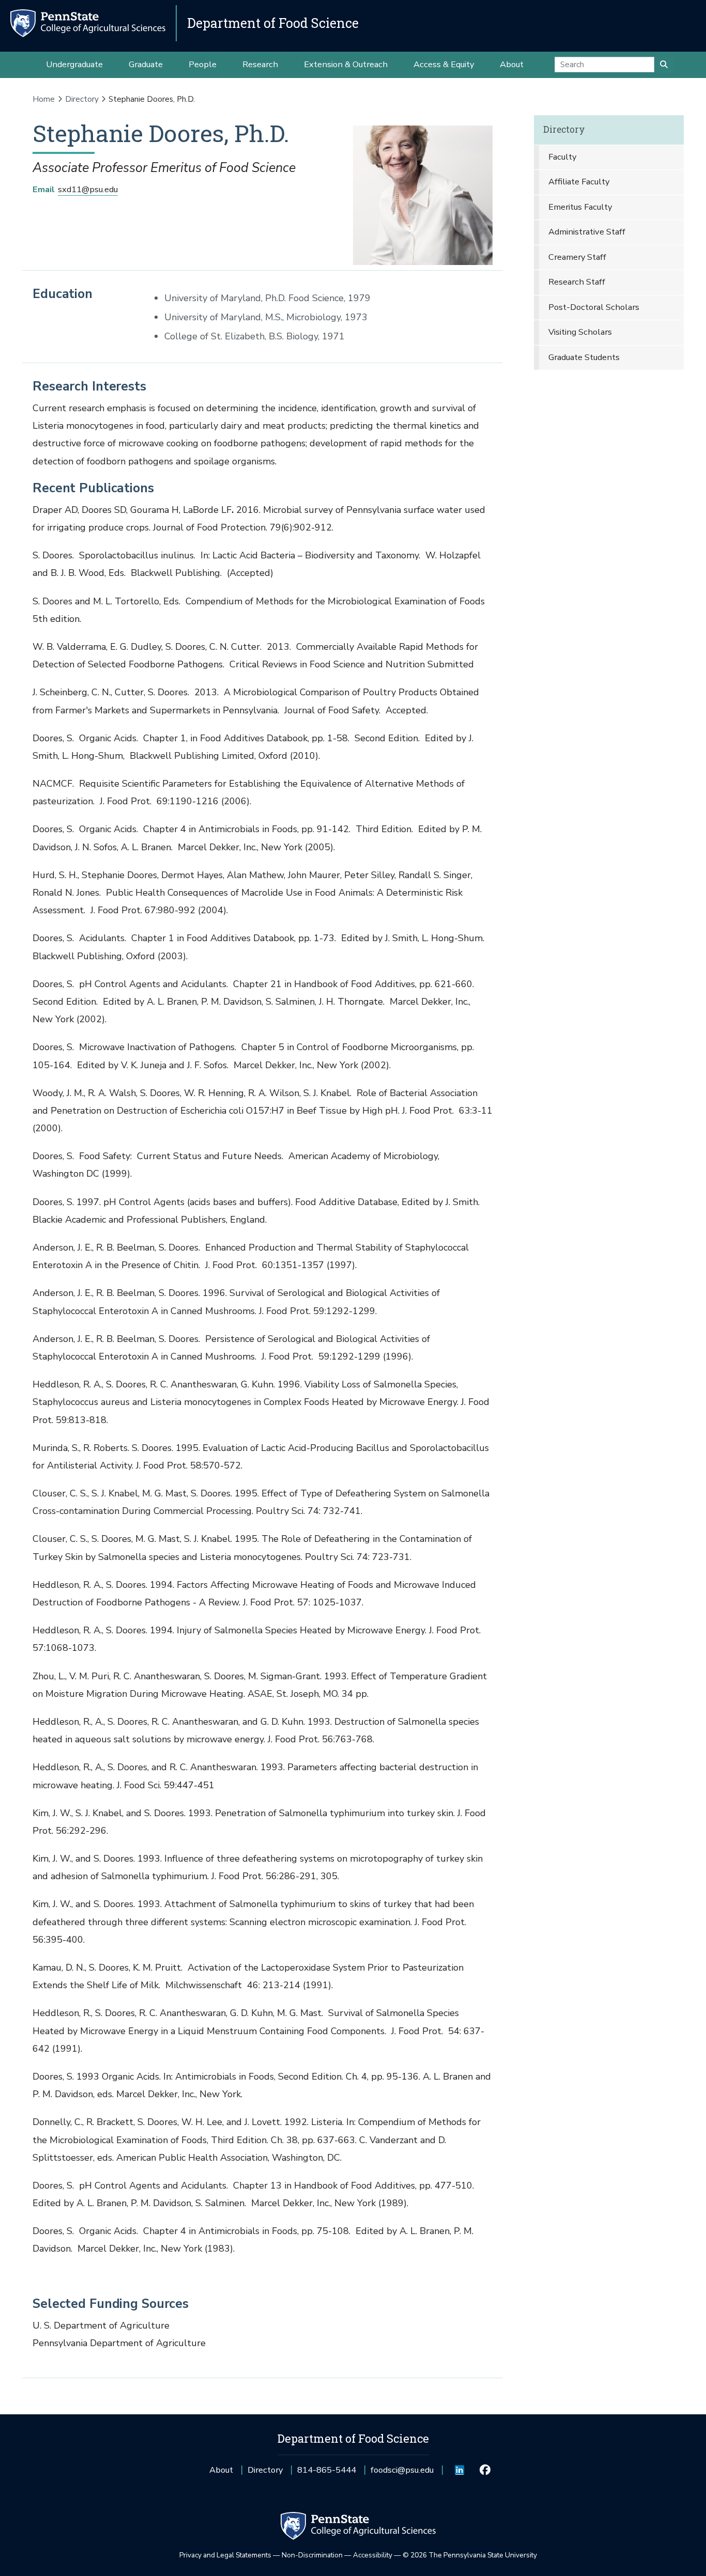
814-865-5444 (327, 2473)
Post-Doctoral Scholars (594, 307)
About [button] (512, 64)
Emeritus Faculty (580, 207)
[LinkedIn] (460, 2470)
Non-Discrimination (312, 2555)
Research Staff (577, 282)
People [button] (203, 64)
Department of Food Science (273, 23)
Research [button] (260, 64)
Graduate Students (584, 357)
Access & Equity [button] (444, 64)
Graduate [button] (146, 64)
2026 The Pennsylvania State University (470, 2555)
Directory (82, 99)
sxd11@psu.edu (88, 189)
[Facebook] (485, 2470)
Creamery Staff (577, 257)
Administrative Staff (587, 232)
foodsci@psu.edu (402, 2473)
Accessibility (373, 2555)
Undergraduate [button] (74, 64)
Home (44, 99)
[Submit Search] (664, 65)
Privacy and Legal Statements (225, 2555)
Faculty (562, 157)
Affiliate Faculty (579, 182)
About (221, 2470)
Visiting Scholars (580, 332)
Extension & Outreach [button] (346, 64)
